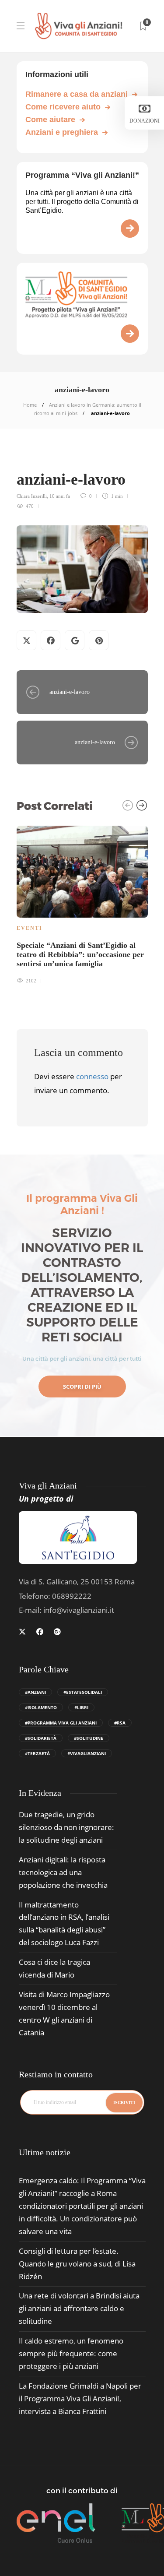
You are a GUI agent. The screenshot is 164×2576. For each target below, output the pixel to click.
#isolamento (41, 1707)
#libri (81, 1707)
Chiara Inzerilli (32, 496)
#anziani (35, 1692)
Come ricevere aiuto (63, 107)
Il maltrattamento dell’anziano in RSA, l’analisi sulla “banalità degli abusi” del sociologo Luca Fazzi (64, 1924)
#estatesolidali (83, 1692)
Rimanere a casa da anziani (77, 94)
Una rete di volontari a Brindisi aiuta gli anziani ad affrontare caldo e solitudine (79, 2308)
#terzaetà (37, 1753)
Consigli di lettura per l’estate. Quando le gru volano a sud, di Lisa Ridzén (77, 2264)
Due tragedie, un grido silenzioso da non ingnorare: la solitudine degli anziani (66, 1827)
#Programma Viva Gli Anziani (61, 1723)
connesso (92, 1076)
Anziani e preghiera (62, 132)
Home (30, 405)
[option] (82, 904)
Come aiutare (50, 120)
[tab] (45, 2152)
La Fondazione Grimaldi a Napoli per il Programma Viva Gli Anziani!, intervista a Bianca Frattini (80, 2398)
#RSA (120, 1723)
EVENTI (30, 928)
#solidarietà (41, 1738)
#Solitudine (89, 1738)
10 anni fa (60, 496)
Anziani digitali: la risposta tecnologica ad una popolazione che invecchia (63, 1872)
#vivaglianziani (87, 1753)
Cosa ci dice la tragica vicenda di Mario (54, 1968)
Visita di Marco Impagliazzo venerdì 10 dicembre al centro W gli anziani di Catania (64, 2013)
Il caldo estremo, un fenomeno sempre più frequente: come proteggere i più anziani (71, 2353)
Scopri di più (82, 1387)
